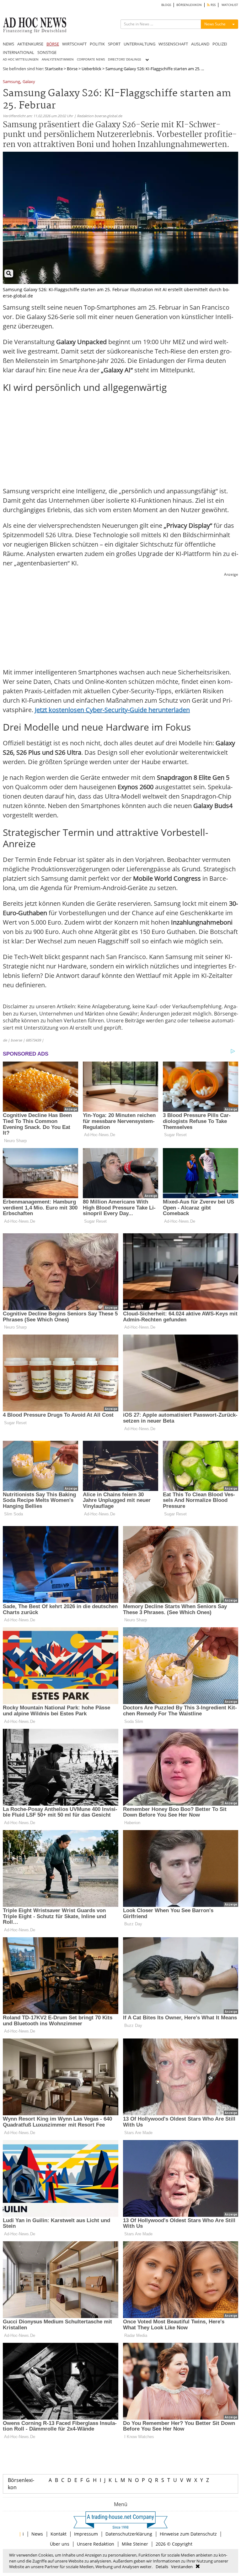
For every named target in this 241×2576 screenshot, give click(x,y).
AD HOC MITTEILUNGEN (21, 59)
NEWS (8, 44)
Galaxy (29, 82)
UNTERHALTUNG (139, 44)
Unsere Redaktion (96, 2544)
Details (162, 2567)
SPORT (114, 44)
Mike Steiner (135, 2544)
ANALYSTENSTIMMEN (58, 59)
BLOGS (166, 5)
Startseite (54, 69)
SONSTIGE (47, 52)
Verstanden (182, 2567)
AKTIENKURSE (30, 44)
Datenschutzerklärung (129, 2534)
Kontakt (59, 2534)
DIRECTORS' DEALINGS (124, 59)
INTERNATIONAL (19, 52)
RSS (213, 5)
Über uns (60, 2544)
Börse (72, 69)
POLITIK (97, 44)
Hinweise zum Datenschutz (188, 2534)
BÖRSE (53, 44)
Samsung (11, 82)
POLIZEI (220, 44)
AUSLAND (200, 44)
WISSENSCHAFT (173, 44)
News (37, 2534)
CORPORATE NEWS (91, 59)
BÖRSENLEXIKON (189, 5)
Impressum (86, 2534)
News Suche (215, 24)
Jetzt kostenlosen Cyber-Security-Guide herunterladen (112, 710)
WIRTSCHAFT (74, 44)
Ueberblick (91, 69)
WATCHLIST (230, 5)
